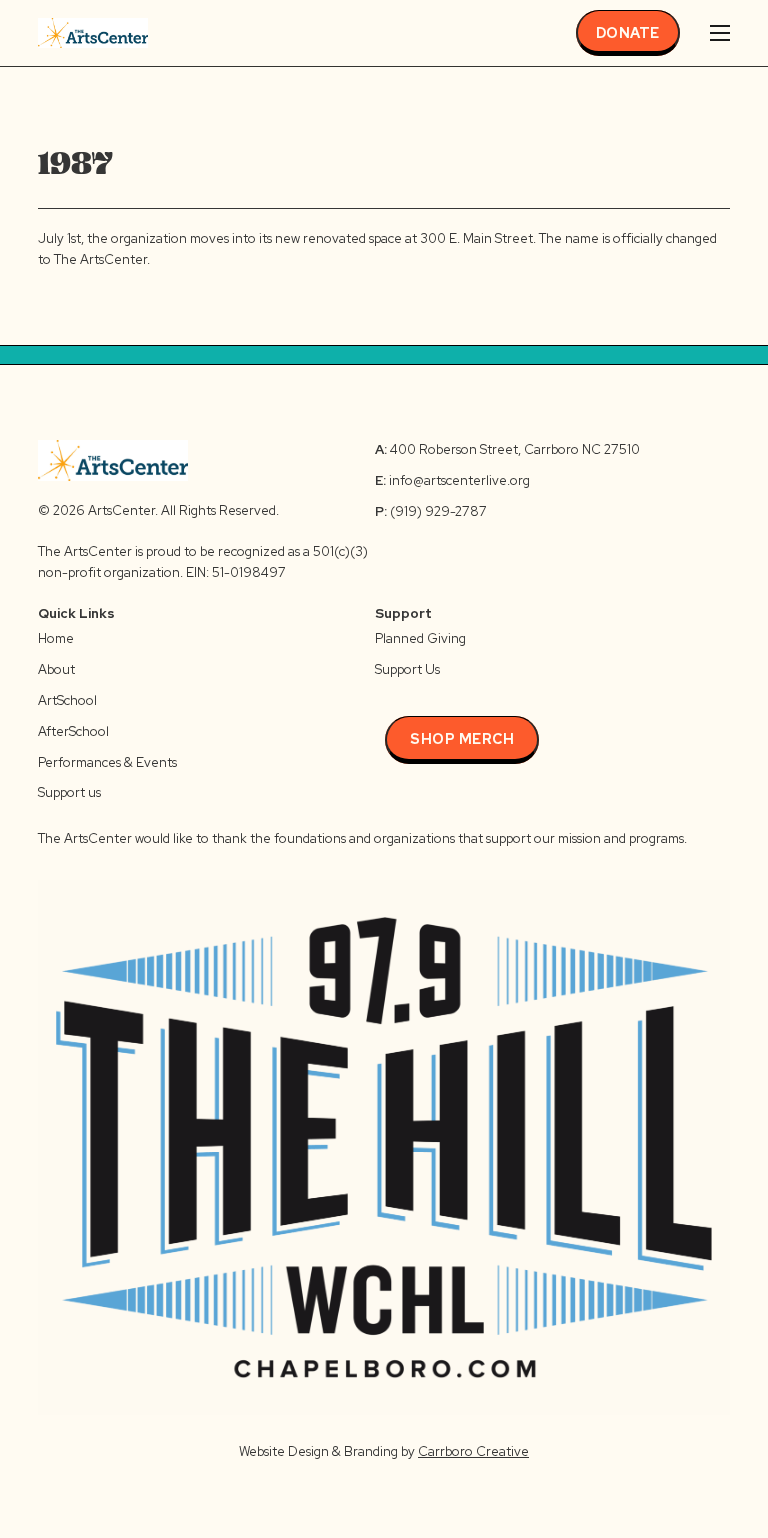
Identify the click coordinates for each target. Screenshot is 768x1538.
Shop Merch (462, 739)
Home (56, 638)
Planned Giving (420, 638)
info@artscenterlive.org (459, 480)
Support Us (407, 669)
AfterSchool (73, 731)
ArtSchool (67, 700)
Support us (69, 792)
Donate (628, 33)
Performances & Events (107, 762)
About (56, 669)
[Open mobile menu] (720, 33)
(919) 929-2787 (431, 511)
